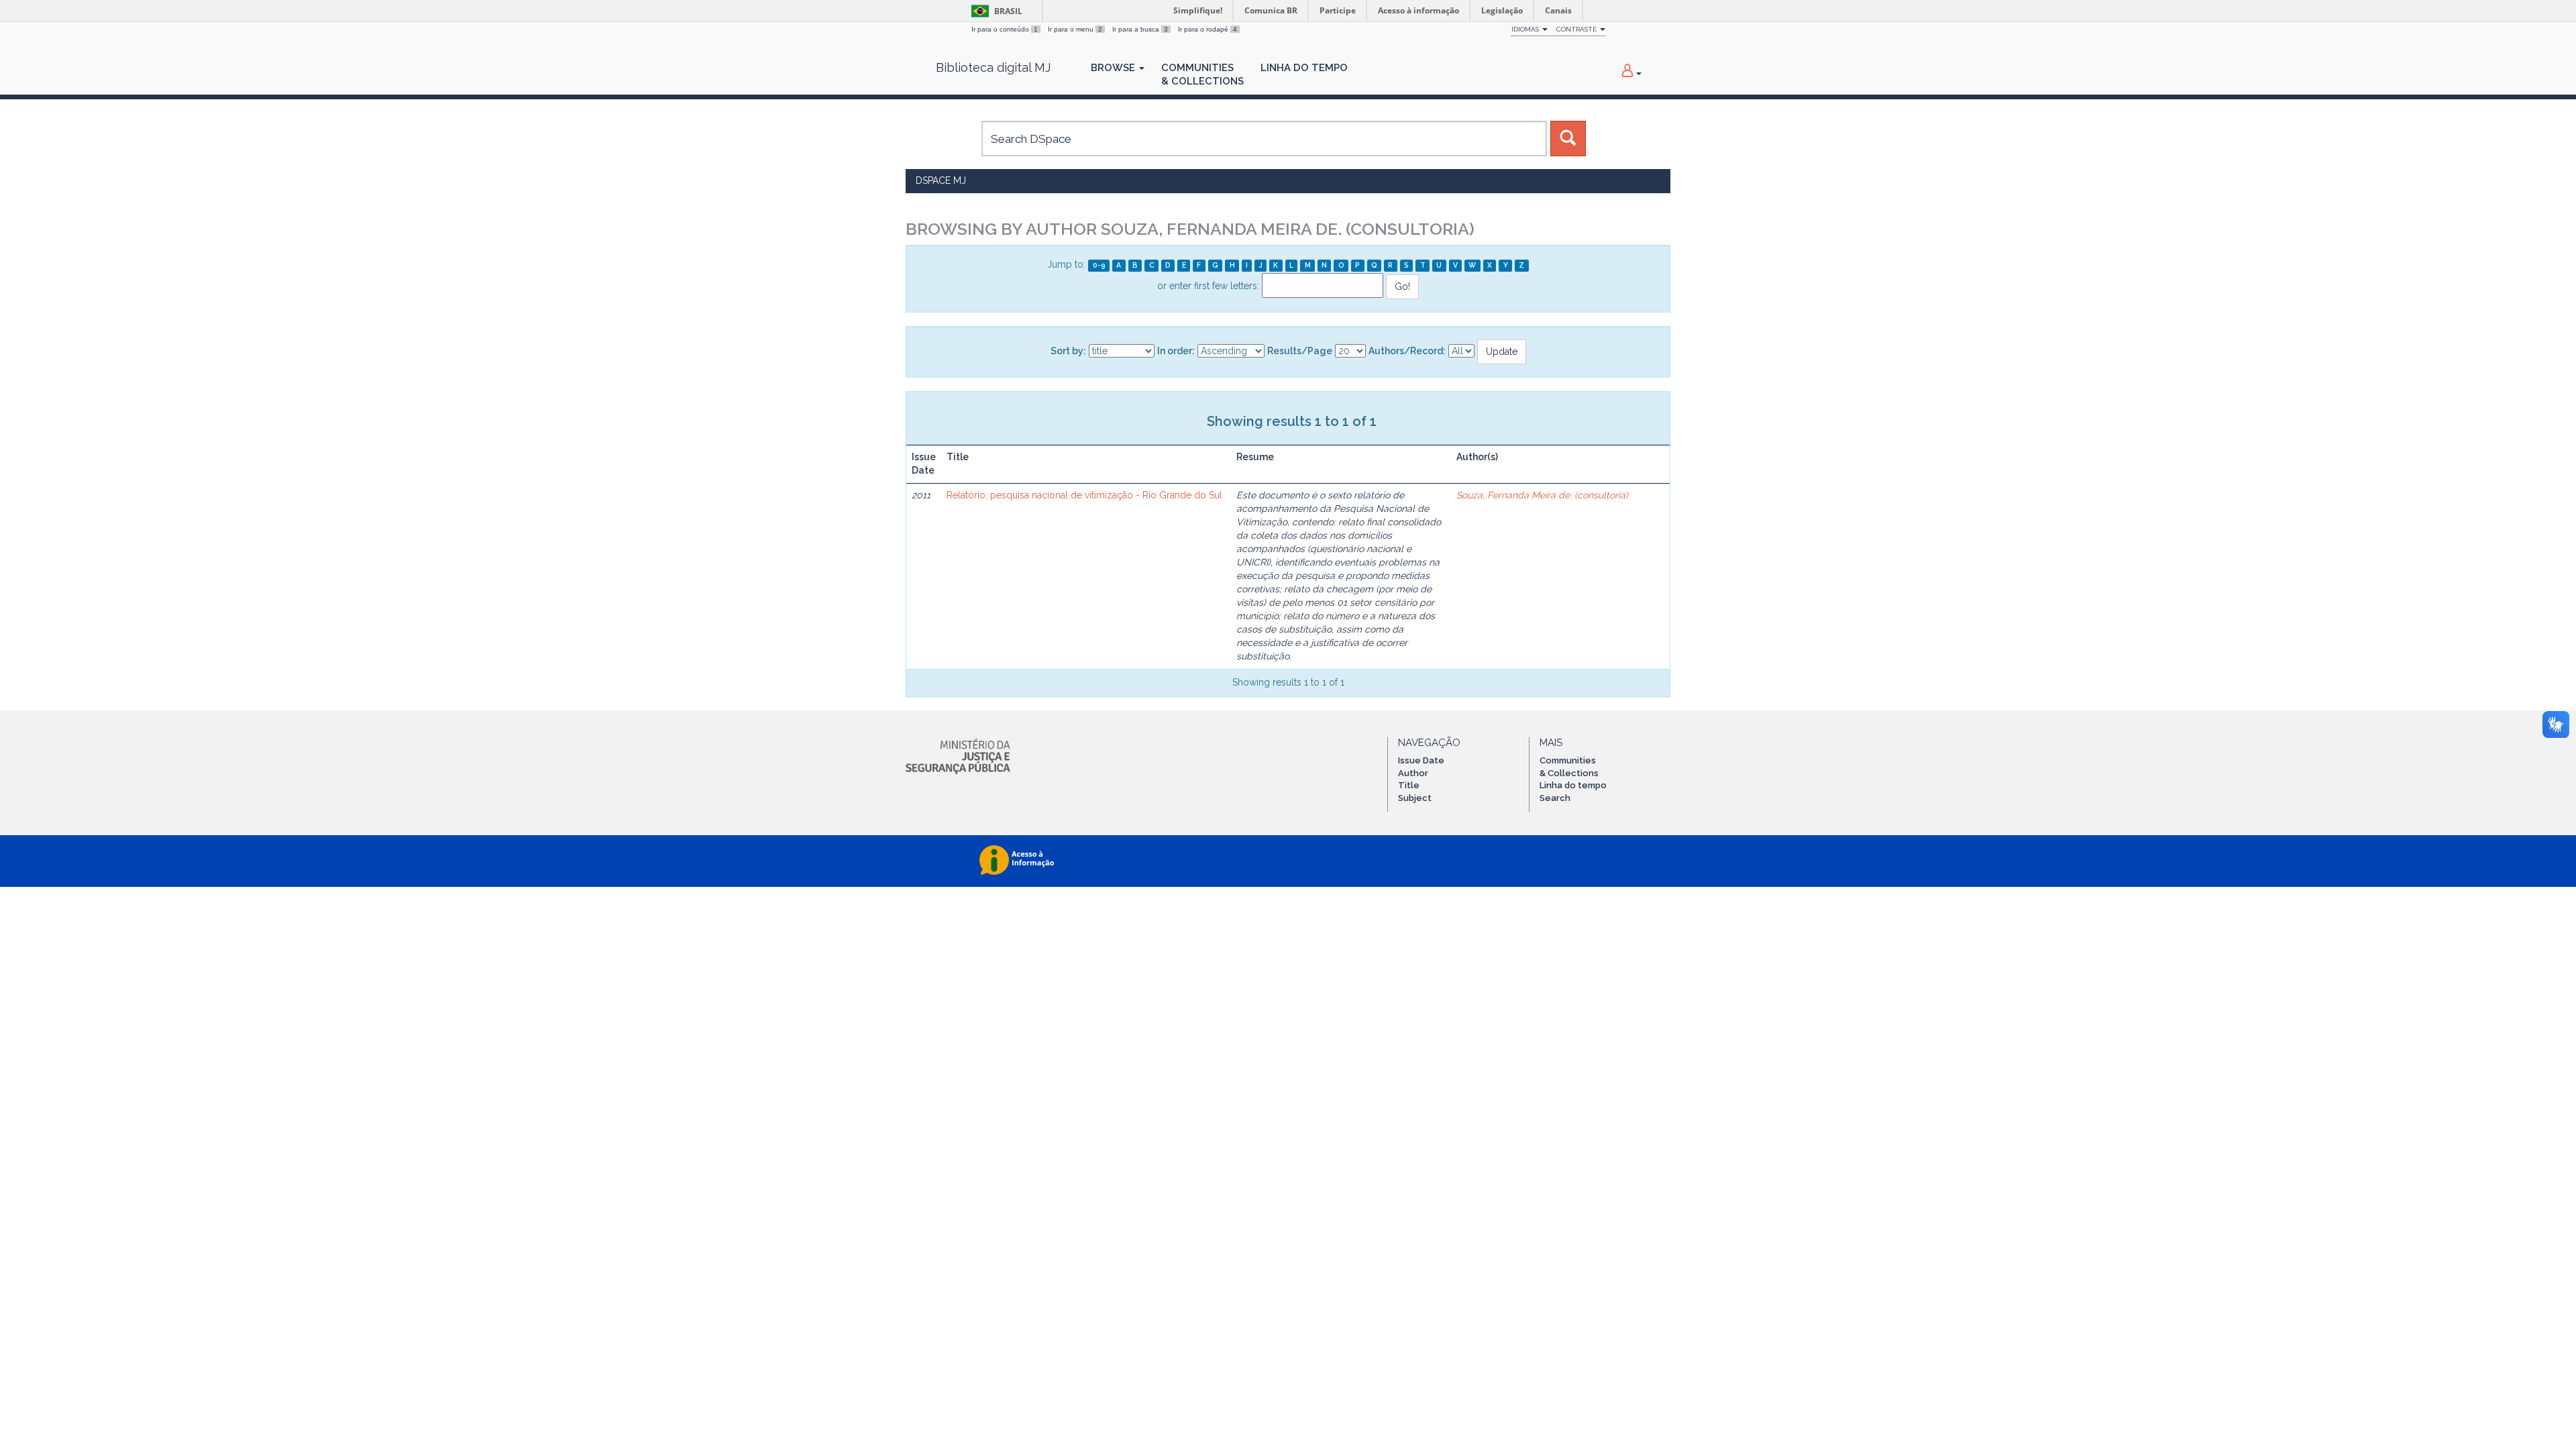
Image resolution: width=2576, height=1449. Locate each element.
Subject (1415, 798)
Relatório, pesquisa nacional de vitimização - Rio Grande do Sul (1084, 495)
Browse (1114, 68)
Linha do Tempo (1304, 68)
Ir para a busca (1140, 29)
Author (1413, 773)
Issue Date (1421, 760)
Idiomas (1526, 29)
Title (1409, 785)
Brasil (995, 11)
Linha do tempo (1573, 785)
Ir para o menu (1075, 29)
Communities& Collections (1202, 74)
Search (1555, 798)
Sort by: (1068, 351)
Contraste (1577, 29)
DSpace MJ (941, 180)
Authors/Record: (1407, 351)
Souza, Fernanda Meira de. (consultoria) (1542, 495)
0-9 (1099, 265)
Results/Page (1300, 351)
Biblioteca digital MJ (993, 68)
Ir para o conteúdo (1005, 29)
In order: (1176, 351)
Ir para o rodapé (1207, 29)
